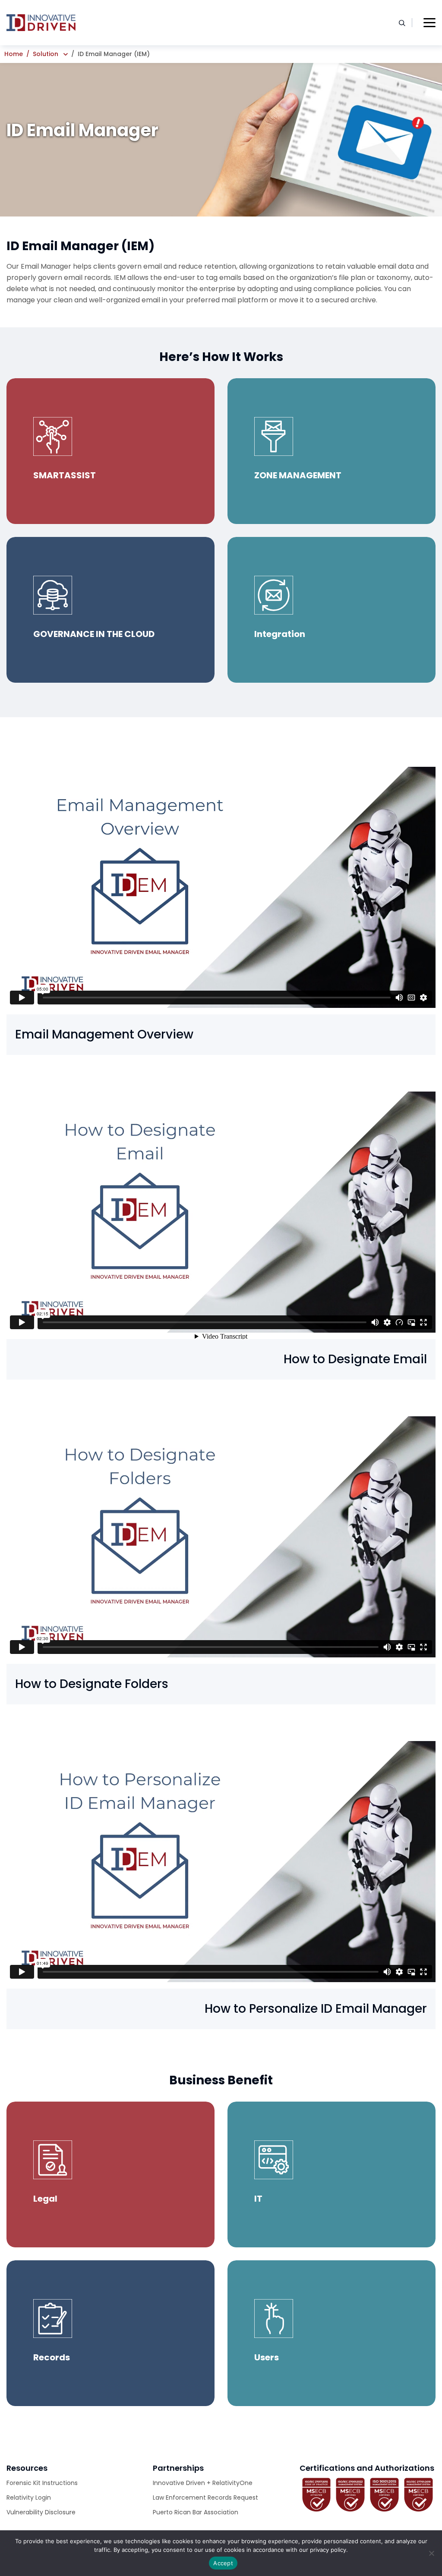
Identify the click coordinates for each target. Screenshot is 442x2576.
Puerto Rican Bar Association (196, 2512)
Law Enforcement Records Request (205, 2498)
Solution (46, 54)
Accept (223, 2563)
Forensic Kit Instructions (42, 2483)
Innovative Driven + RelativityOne (203, 2483)
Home (14, 54)
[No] (431, 2553)
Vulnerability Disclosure (41, 2512)
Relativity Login (29, 2498)
